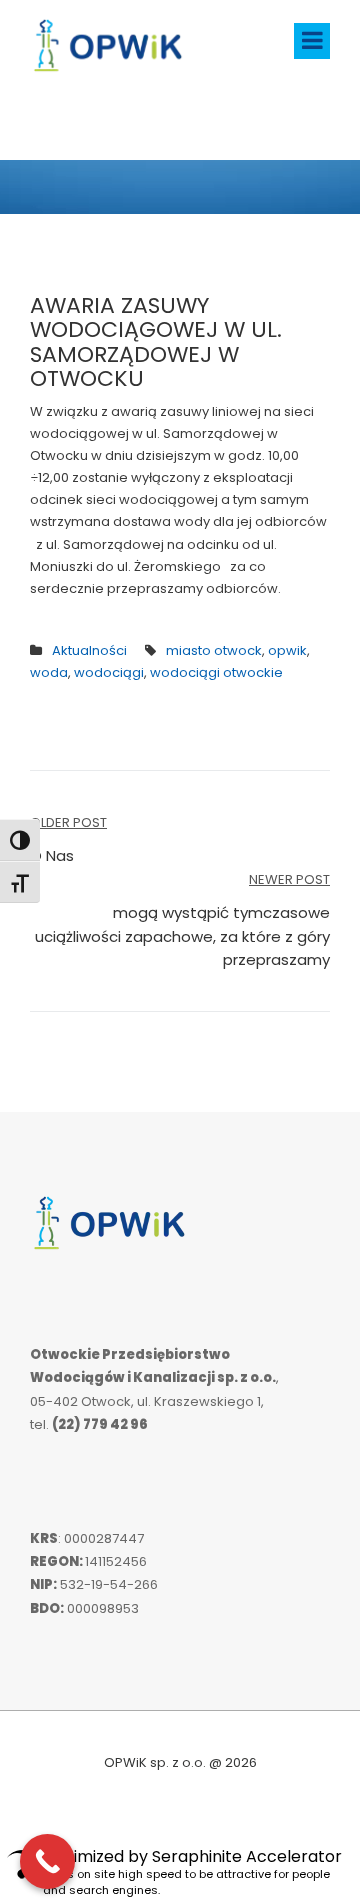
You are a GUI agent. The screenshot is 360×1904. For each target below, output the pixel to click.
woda (49, 672)
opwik (287, 650)
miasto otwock (214, 650)
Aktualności (89, 650)
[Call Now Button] (47, 1861)
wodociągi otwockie (216, 672)
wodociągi (109, 672)
